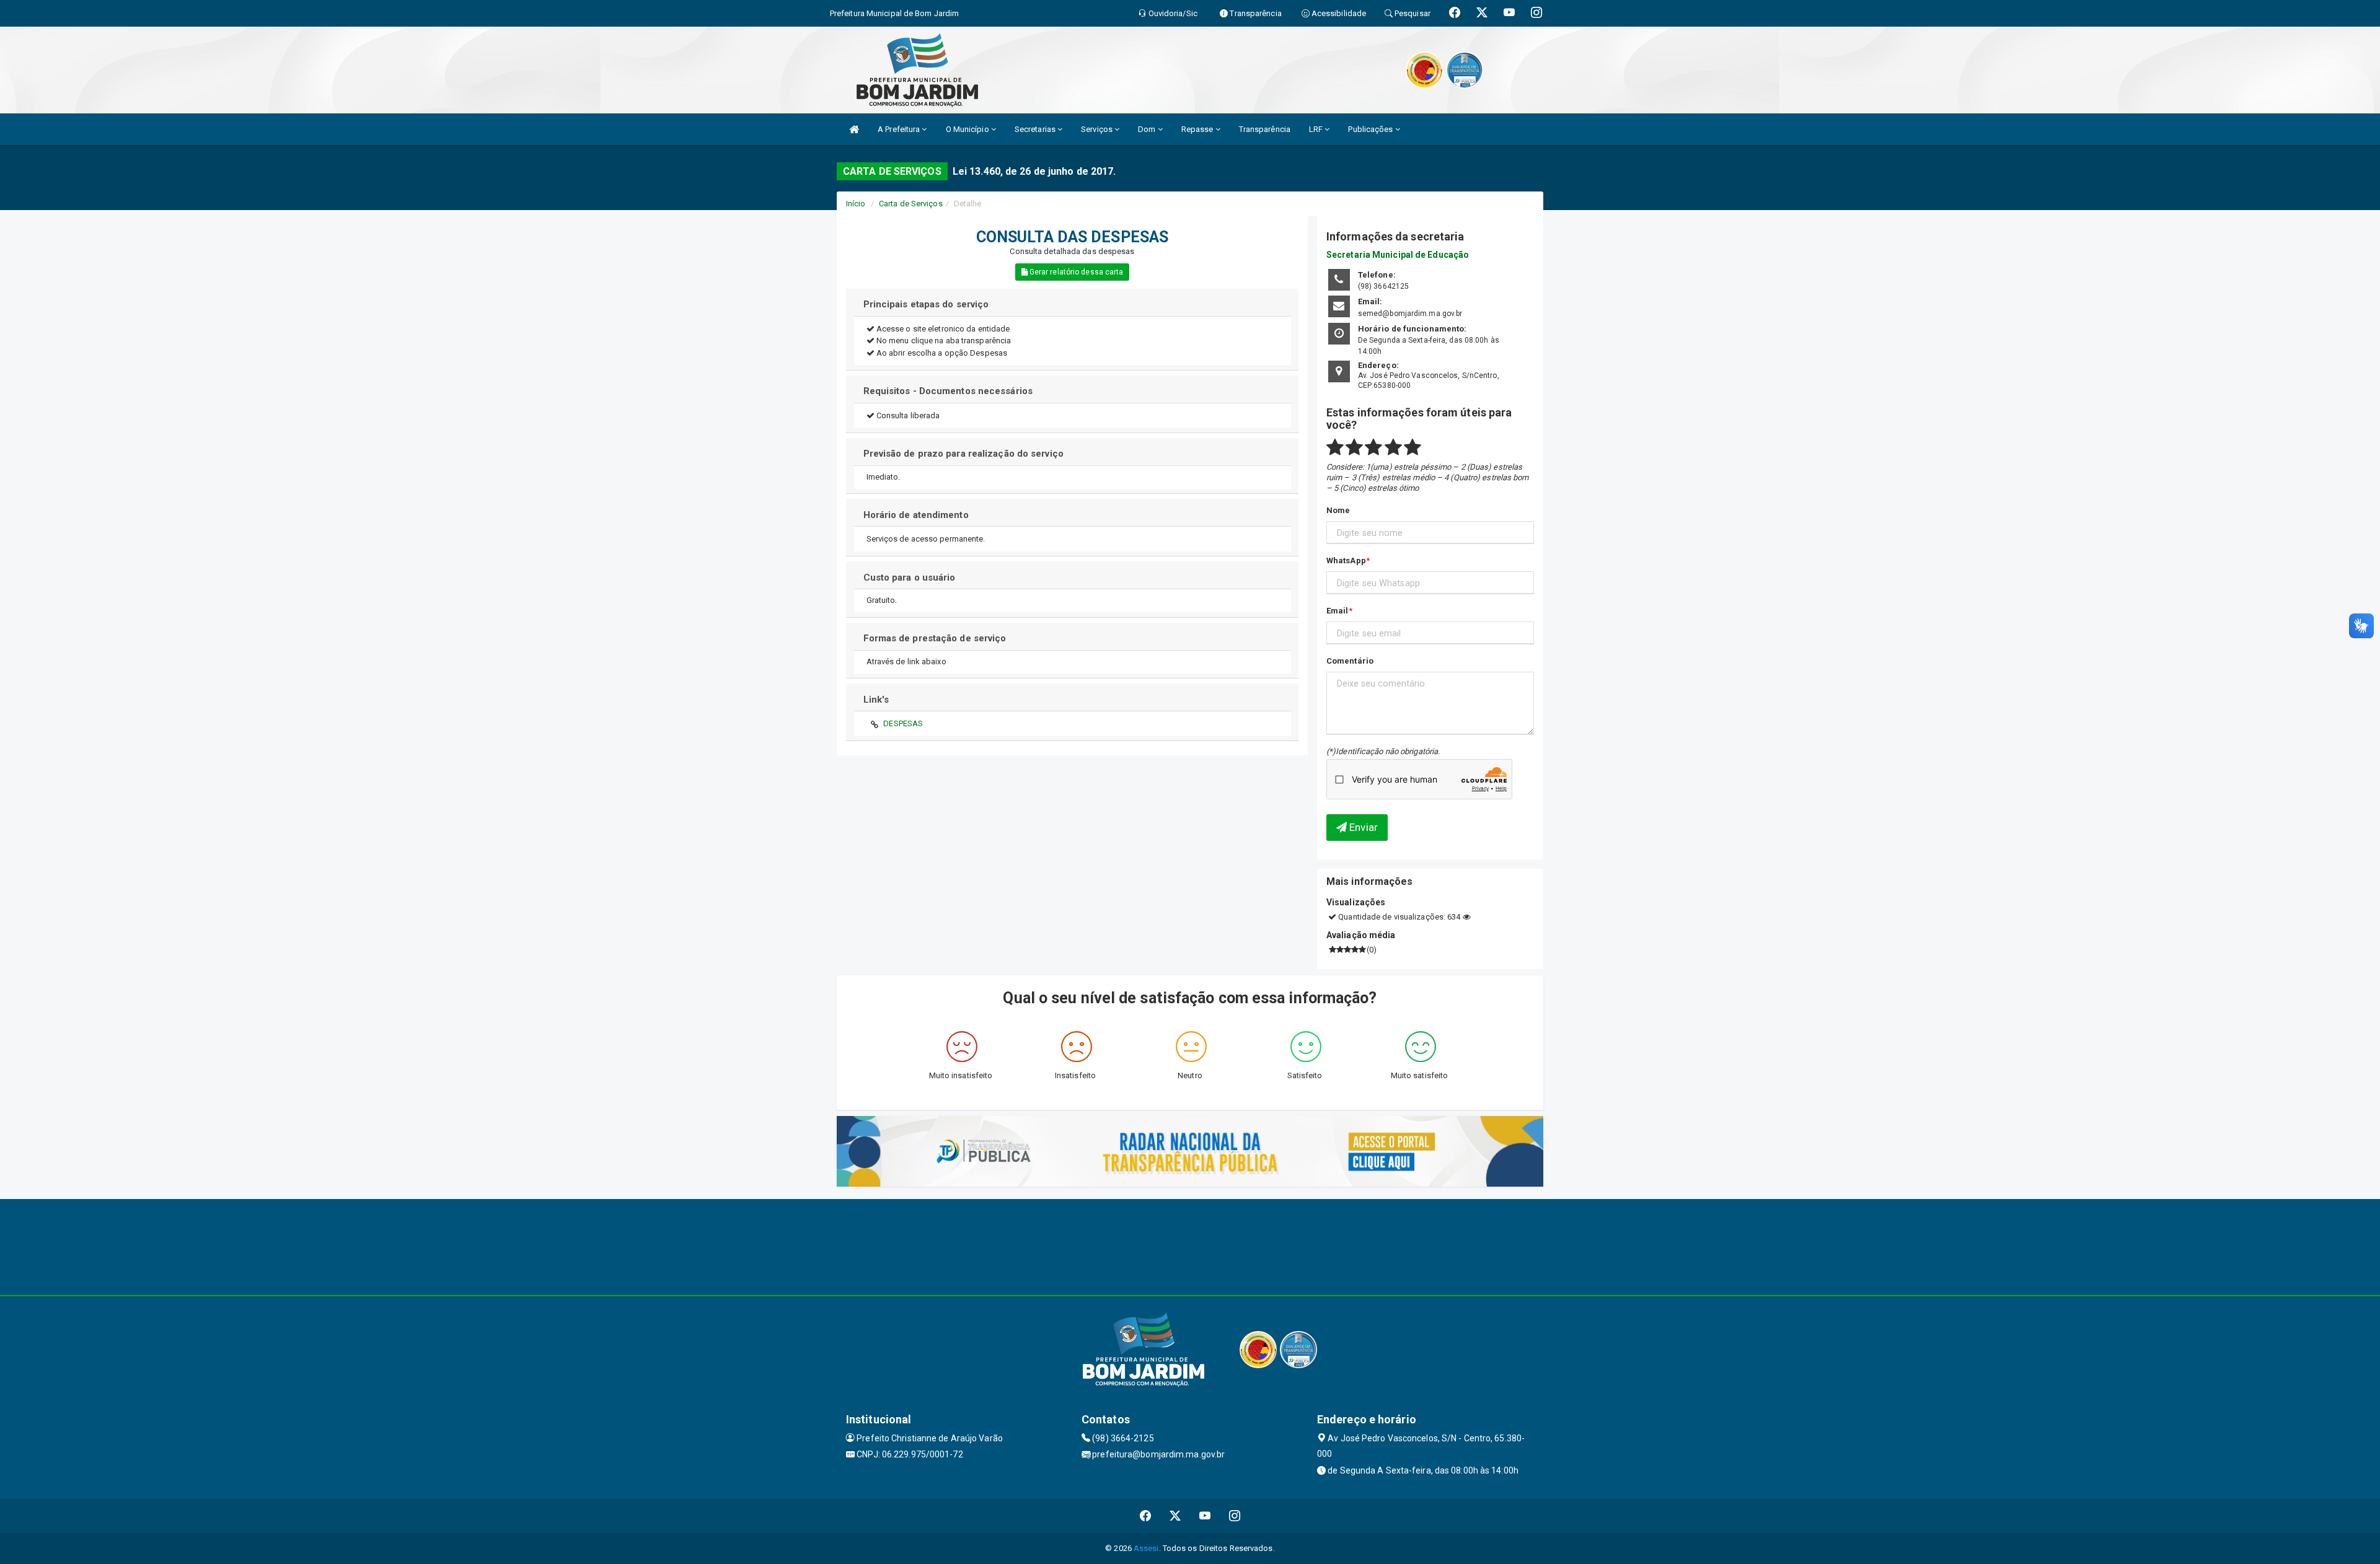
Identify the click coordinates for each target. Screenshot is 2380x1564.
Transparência (1265, 129)
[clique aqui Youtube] (1205, 1516)
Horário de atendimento (916, 515)
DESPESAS (903, 723)
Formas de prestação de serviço (935, 638)
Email (1338, 611)
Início (856, 204)
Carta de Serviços (911, 204)
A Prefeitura (900, 129)
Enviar (1362, 827)
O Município (968, 129)
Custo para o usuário (910, 578)
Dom (1148, 129)
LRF (1317, 129)
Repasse (1198, 129)
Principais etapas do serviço (926, 304)
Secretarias (1036, 129)
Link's (876, 700)
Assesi (1146, 1548)
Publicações (1371, 129)
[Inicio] (854, 129)
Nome (1338, 510)
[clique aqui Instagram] (1235, 1516)
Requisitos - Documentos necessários (948, 391)
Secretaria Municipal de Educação (1398, 255)
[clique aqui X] (1175, 1516)
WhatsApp (1346, 560)
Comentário (1350, 661)
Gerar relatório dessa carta (1076, 272)
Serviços (1098, 129)
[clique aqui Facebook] (1146, 1516)
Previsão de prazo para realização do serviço (963, 454)
